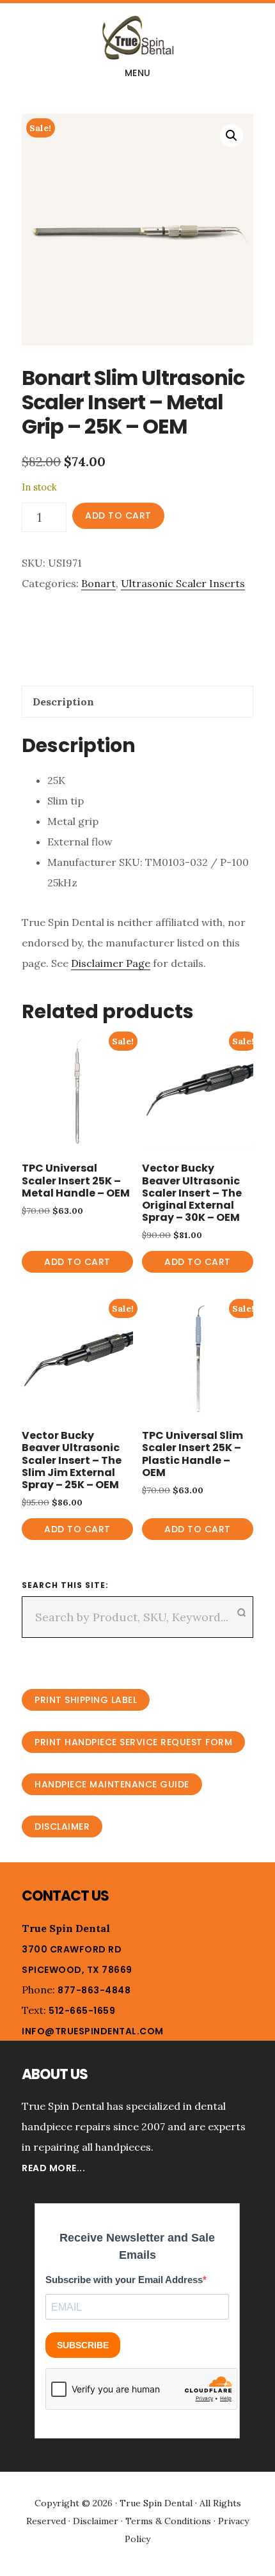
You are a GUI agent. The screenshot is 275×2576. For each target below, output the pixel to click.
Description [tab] (63, 702)
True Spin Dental (137, 38)
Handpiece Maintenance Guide (112, 1784)
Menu (138, 73)
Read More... (53, 2168)
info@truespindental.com (93, 2031)
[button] (232, 136)
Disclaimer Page (111, 963)
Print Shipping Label (86, 1700)
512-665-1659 (82, 2011)
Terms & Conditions (168, 2521)
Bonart (98, 583)
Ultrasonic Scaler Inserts (183, 583)
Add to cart (118, 515)
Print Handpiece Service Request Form (133, 1742)
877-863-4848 (94, 1990)
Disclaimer (62, 1826)
